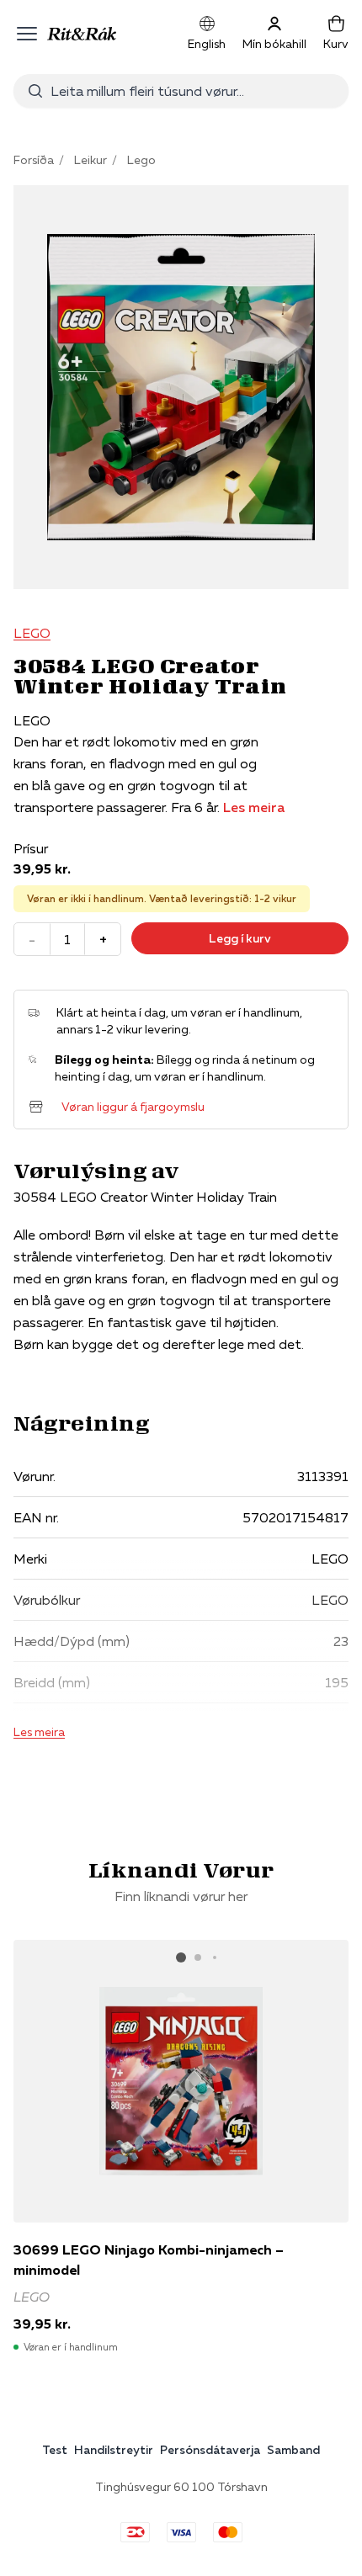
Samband (293, 2450)
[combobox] (193, 91)
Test (55, 2450)
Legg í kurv (240, 938)
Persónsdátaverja (210, 2450)
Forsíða (34, 160)
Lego (141, 160)
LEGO (32, 633)
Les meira (254, 807)
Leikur (90, 160)
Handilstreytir (114, 2450)
